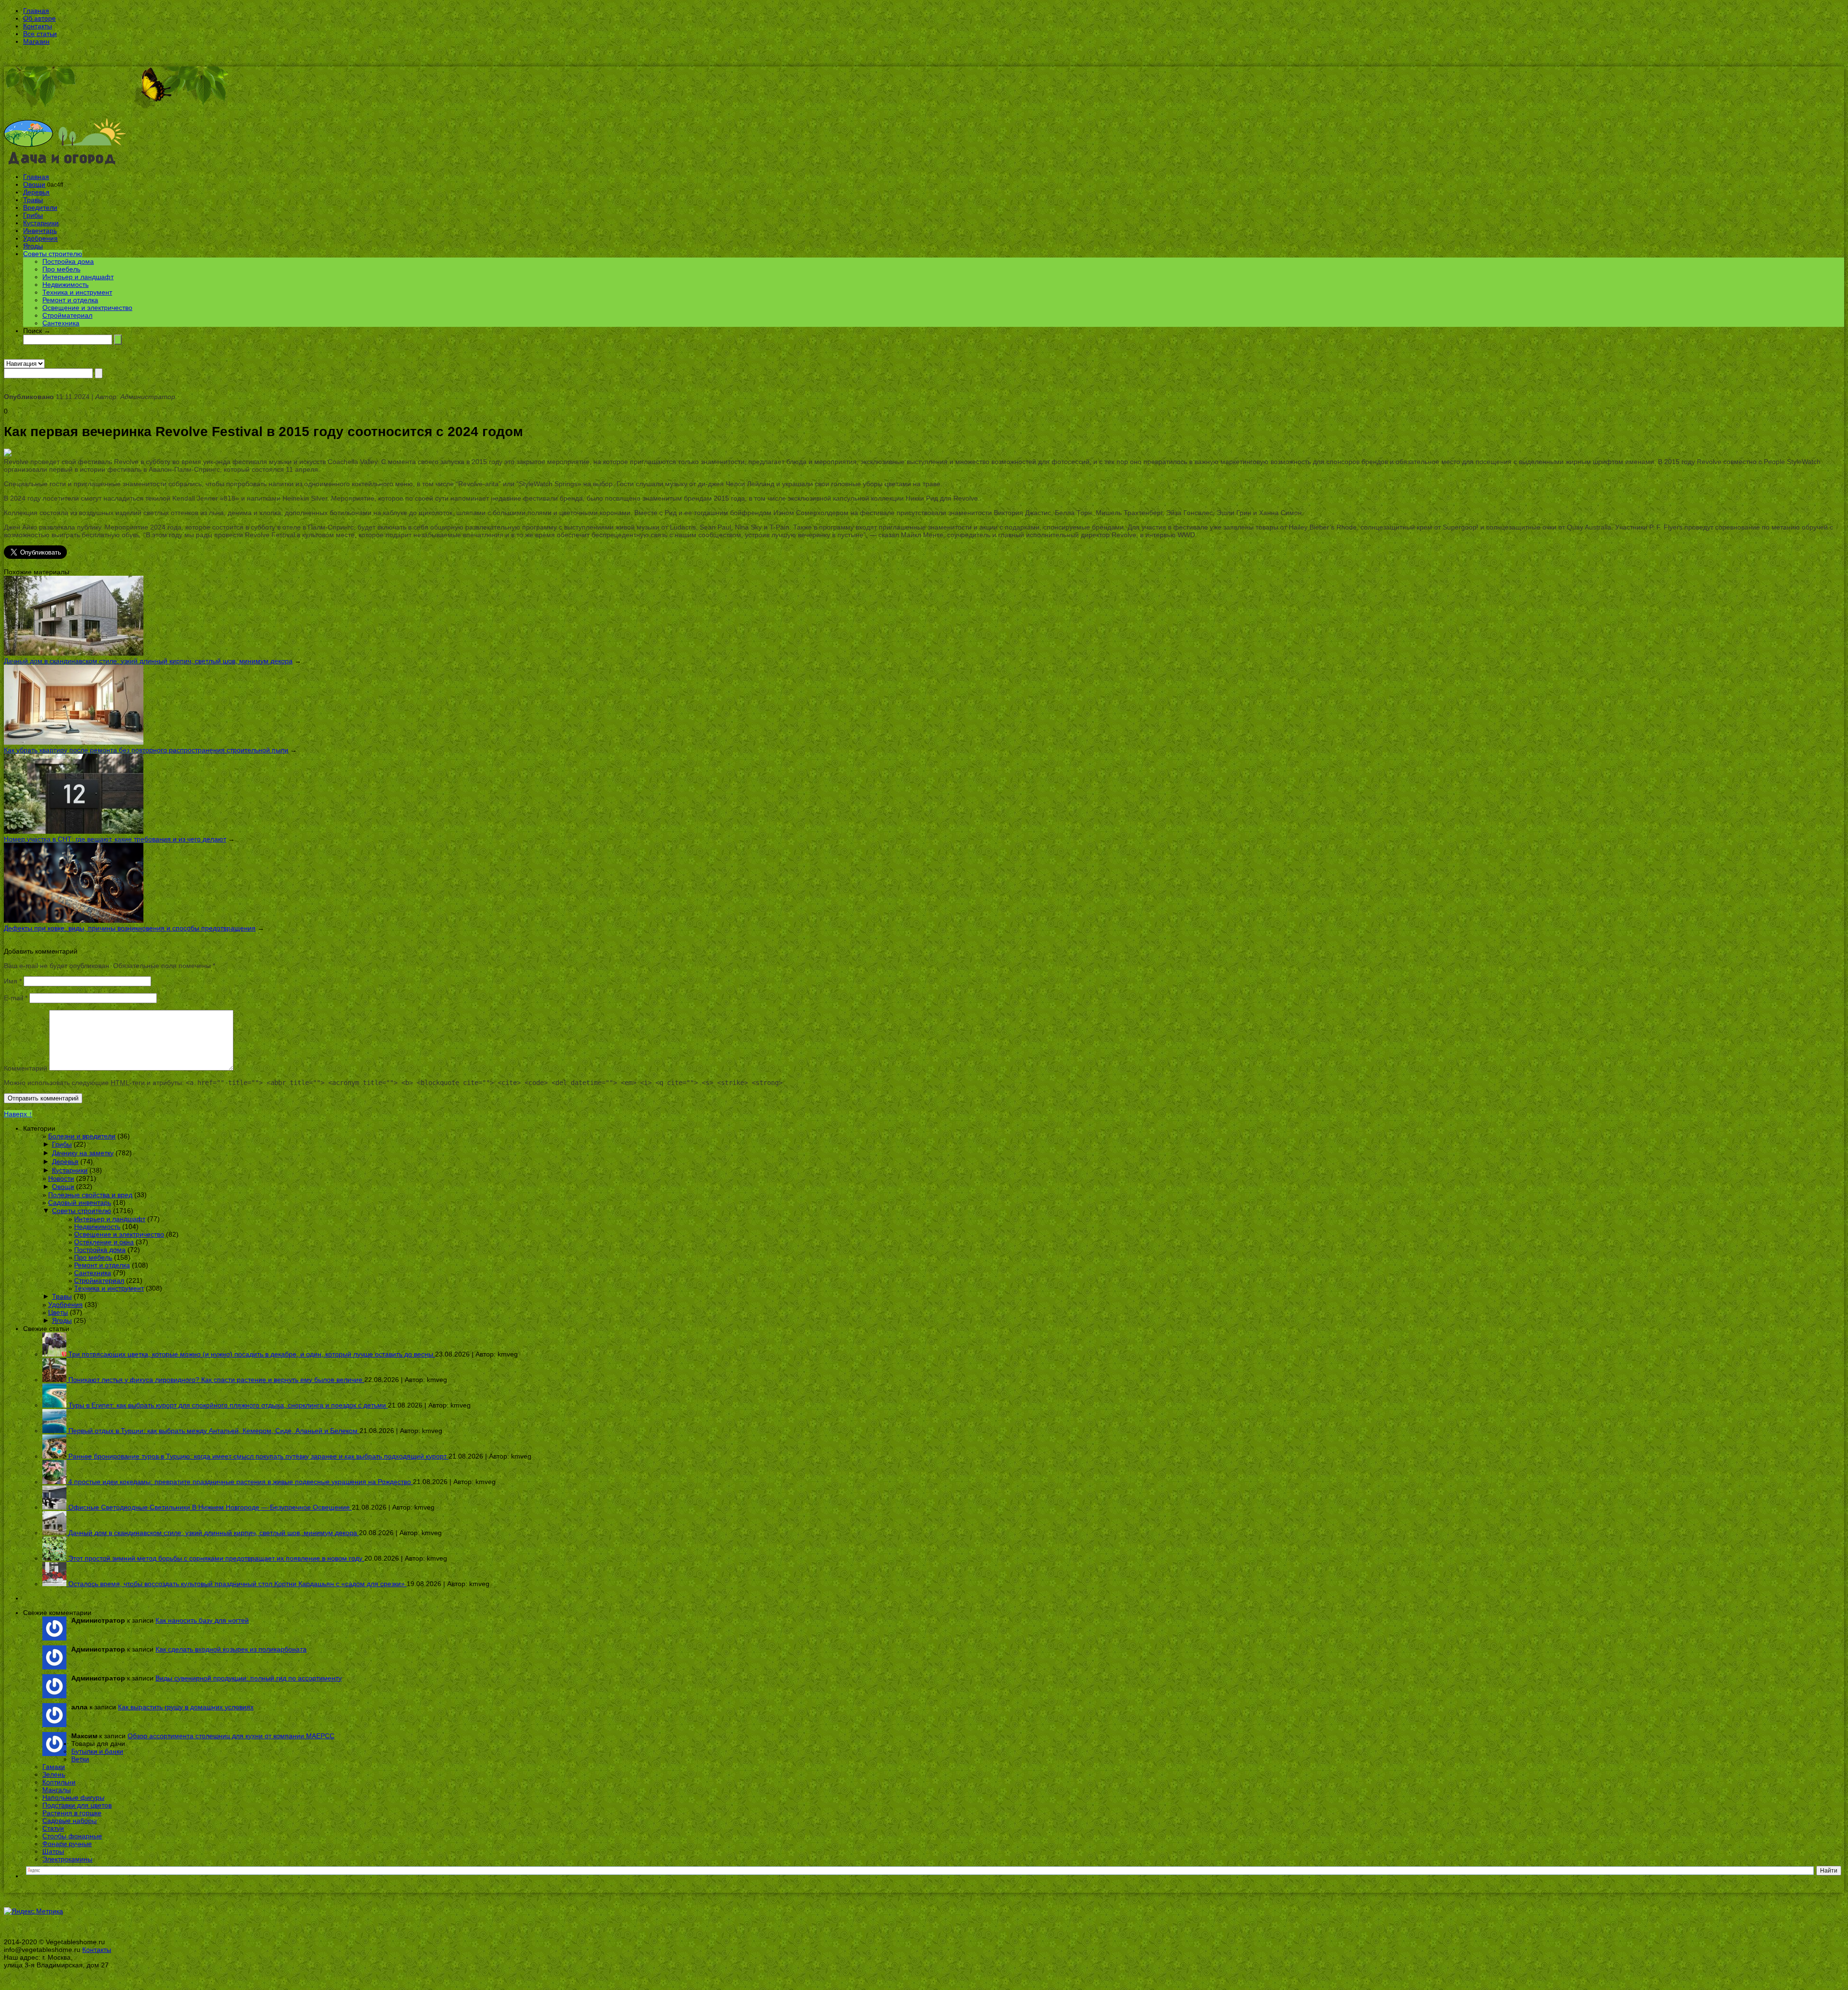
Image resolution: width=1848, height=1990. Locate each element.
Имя (13, 981)
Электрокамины (67, 1859)
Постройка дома (68, 261)
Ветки (80, 1759)
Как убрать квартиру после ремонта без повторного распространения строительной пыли (146, 750)
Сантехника (61, 323)
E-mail (16, 998)
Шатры (53, 1851)
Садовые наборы (70, 1821)
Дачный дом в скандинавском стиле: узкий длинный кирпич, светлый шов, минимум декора (148, 661)
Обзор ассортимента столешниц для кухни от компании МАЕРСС (231, 1736)
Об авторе (39, 18)
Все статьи (40, 34)
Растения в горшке (72, 1813)
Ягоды (33, 246)
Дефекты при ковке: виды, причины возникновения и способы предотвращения (130, 928)
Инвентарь (40, 231)
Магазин (36, 41)
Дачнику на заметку (83, 1153)
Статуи (53, 1828)
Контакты (38, 26)
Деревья (36, 192)
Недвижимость (65, 284)
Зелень (54, 1774)
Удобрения (40, 238)
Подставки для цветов (77, 1805)
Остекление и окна (104, 1242)
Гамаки (54, 1767)
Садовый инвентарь (80, 1202)
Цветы (58, 1312)
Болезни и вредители (82, 1136)
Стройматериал (67, 315)
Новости (61, 1178)
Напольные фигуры (73, 1797)
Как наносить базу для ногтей (202, 1620)
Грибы (33, 215)
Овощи (34, 184)
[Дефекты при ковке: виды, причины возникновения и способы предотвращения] (74, 920)
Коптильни (59, 1782)
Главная (36, 11)
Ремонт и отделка (70, 300)
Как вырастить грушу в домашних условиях (186, 1707)
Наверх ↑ (18, 1114)
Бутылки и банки (97, 1751)
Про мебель (61, 269)
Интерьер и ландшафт (78, 277)
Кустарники (41, 223)
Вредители (40, 207)
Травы (33, 200)
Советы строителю (53, 254)
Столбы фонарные (72, 1836)
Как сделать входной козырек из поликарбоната (231, 1649)
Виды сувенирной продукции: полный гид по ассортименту (249, 1678)
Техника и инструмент (77, 292)
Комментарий (26, 1068)
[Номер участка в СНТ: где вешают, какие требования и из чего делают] (74, 831)
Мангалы (57, 1790)
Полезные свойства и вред (90, 1195)
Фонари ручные (67, 1844)
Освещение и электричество (87, 308)
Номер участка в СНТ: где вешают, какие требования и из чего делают (115, 839)
